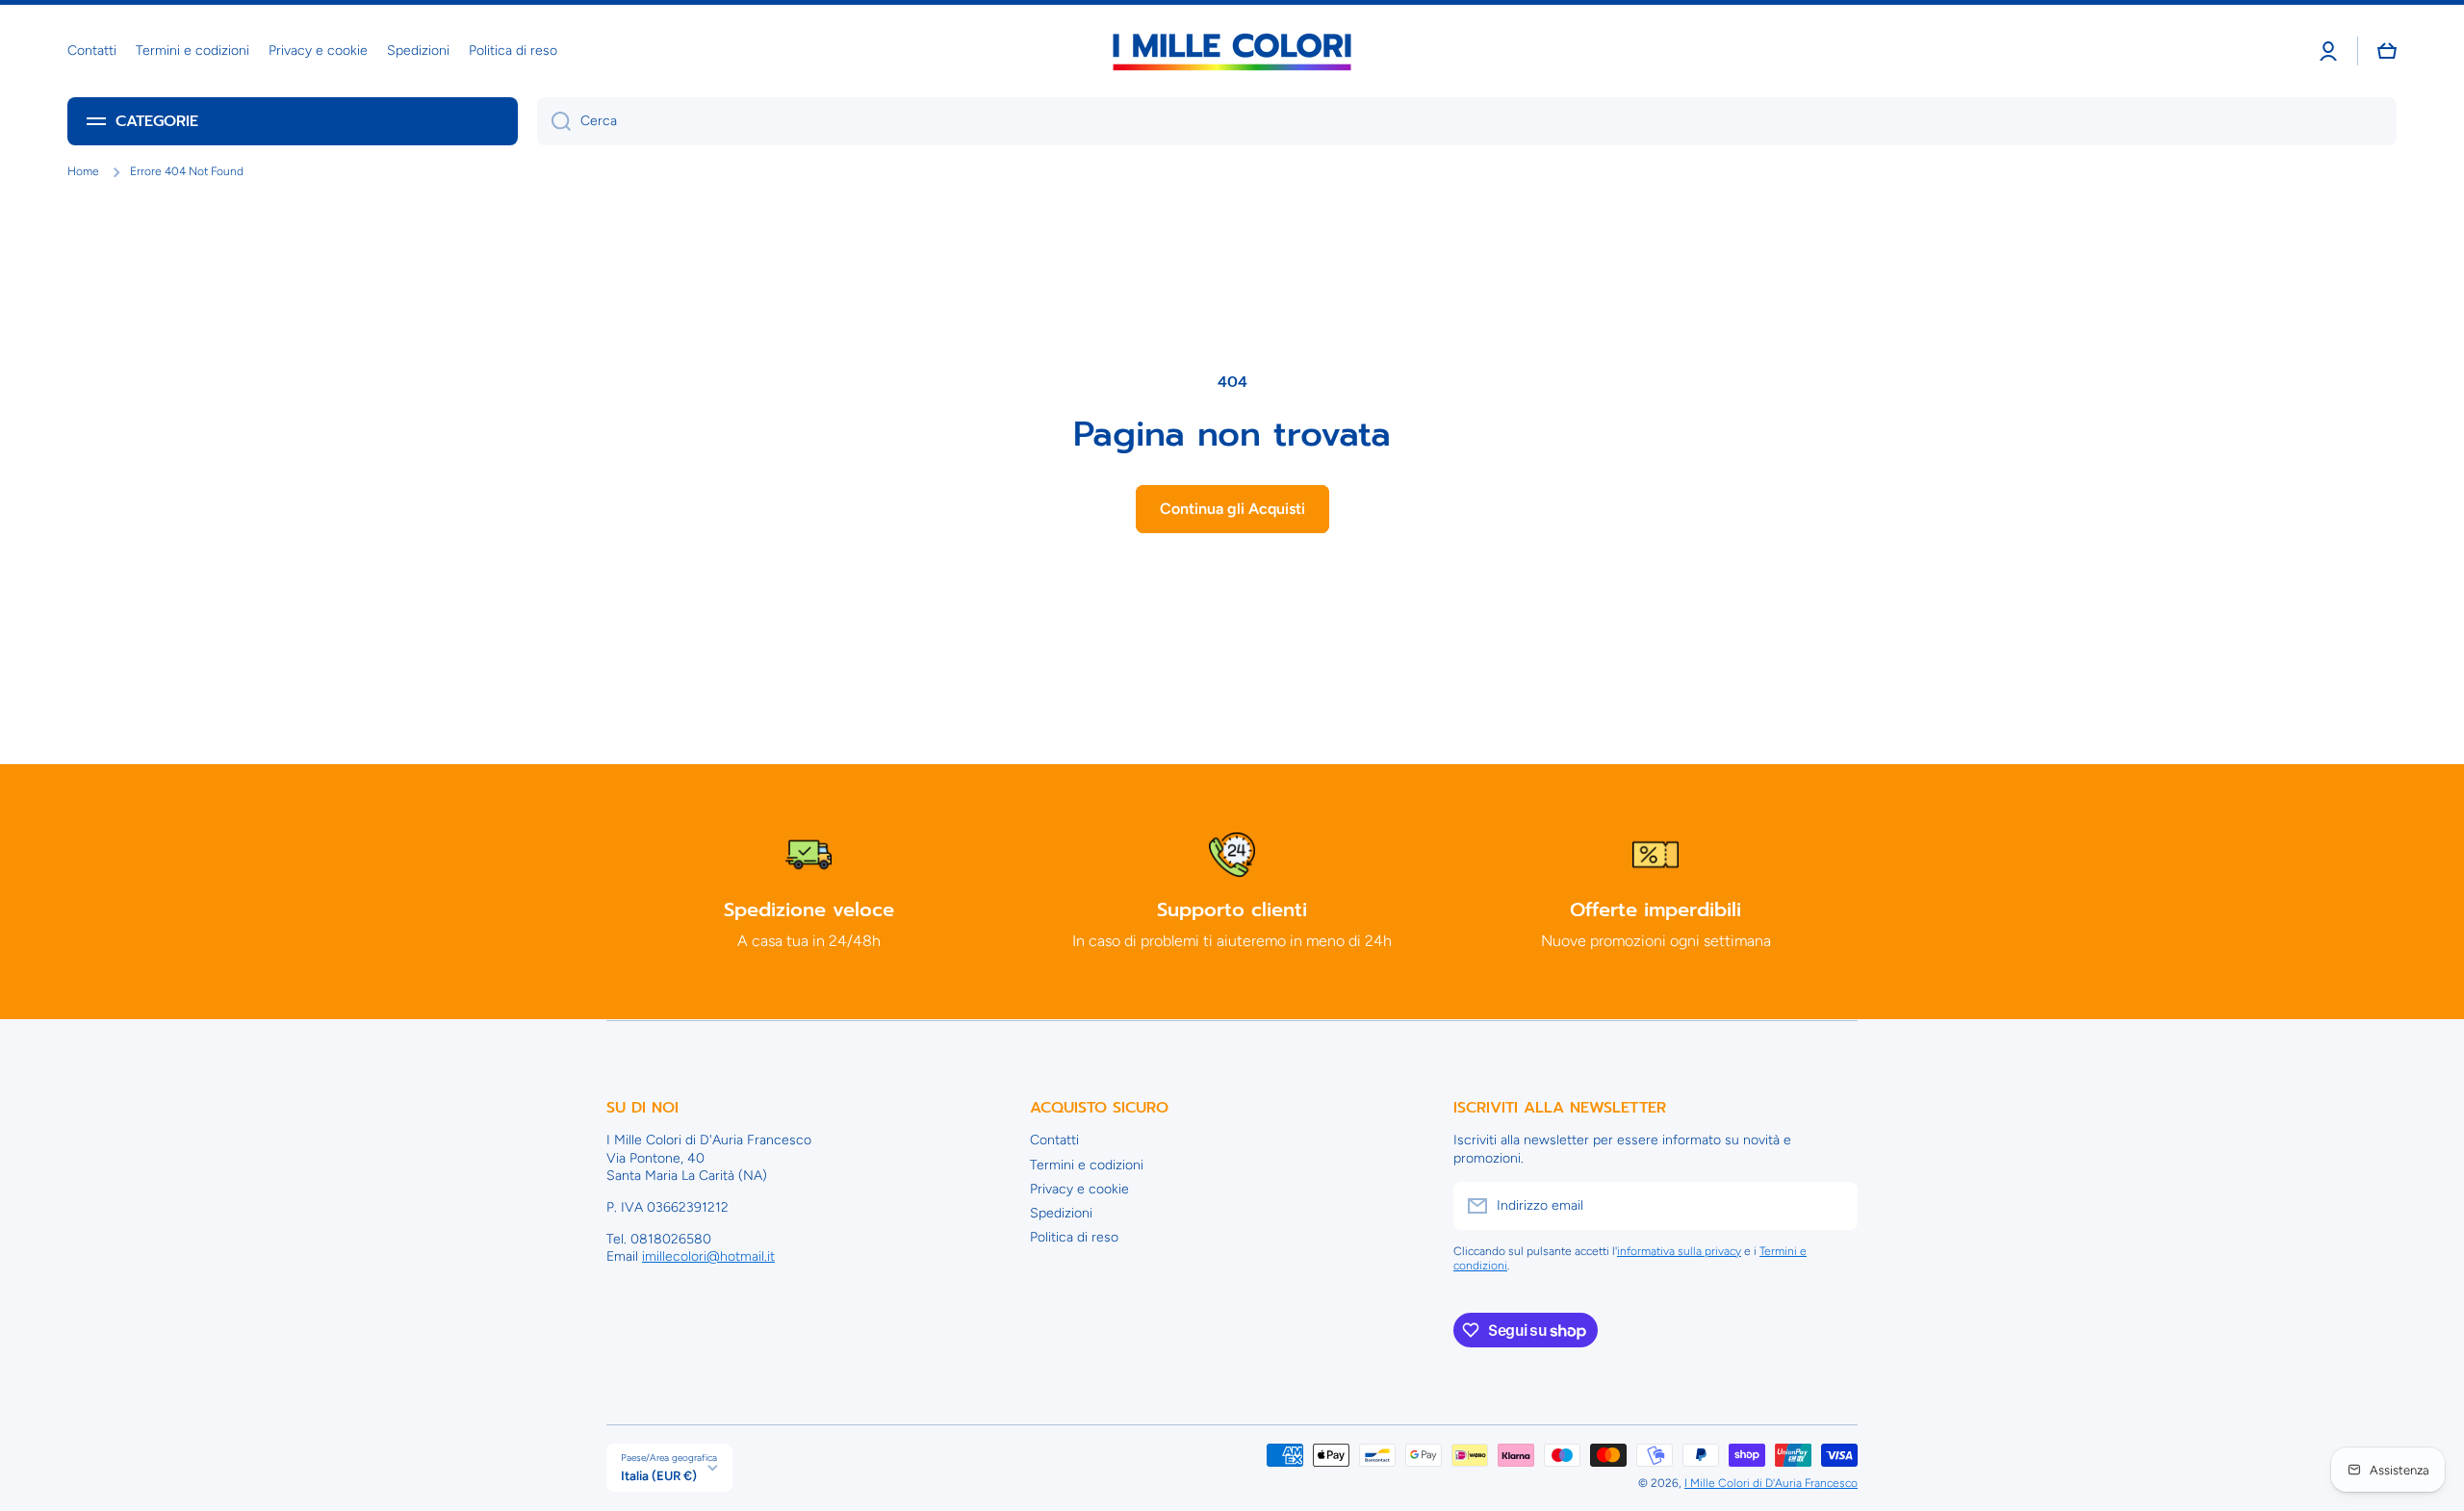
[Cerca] (554, 121)
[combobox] (1467, 121)
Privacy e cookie (1079, 1189)
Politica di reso (1074, 1237)
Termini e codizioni (1087, 1165)
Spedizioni (1061, 1213)
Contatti (1054, 1140)
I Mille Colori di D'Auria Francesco (1771, 1483)
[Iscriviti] (1834, 1206)
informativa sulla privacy (1679, 1251)
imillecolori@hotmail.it (708, 1256)
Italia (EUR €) (659, 1475)
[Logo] (1232, 51)
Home (83, 171)
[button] (2387, 51)
